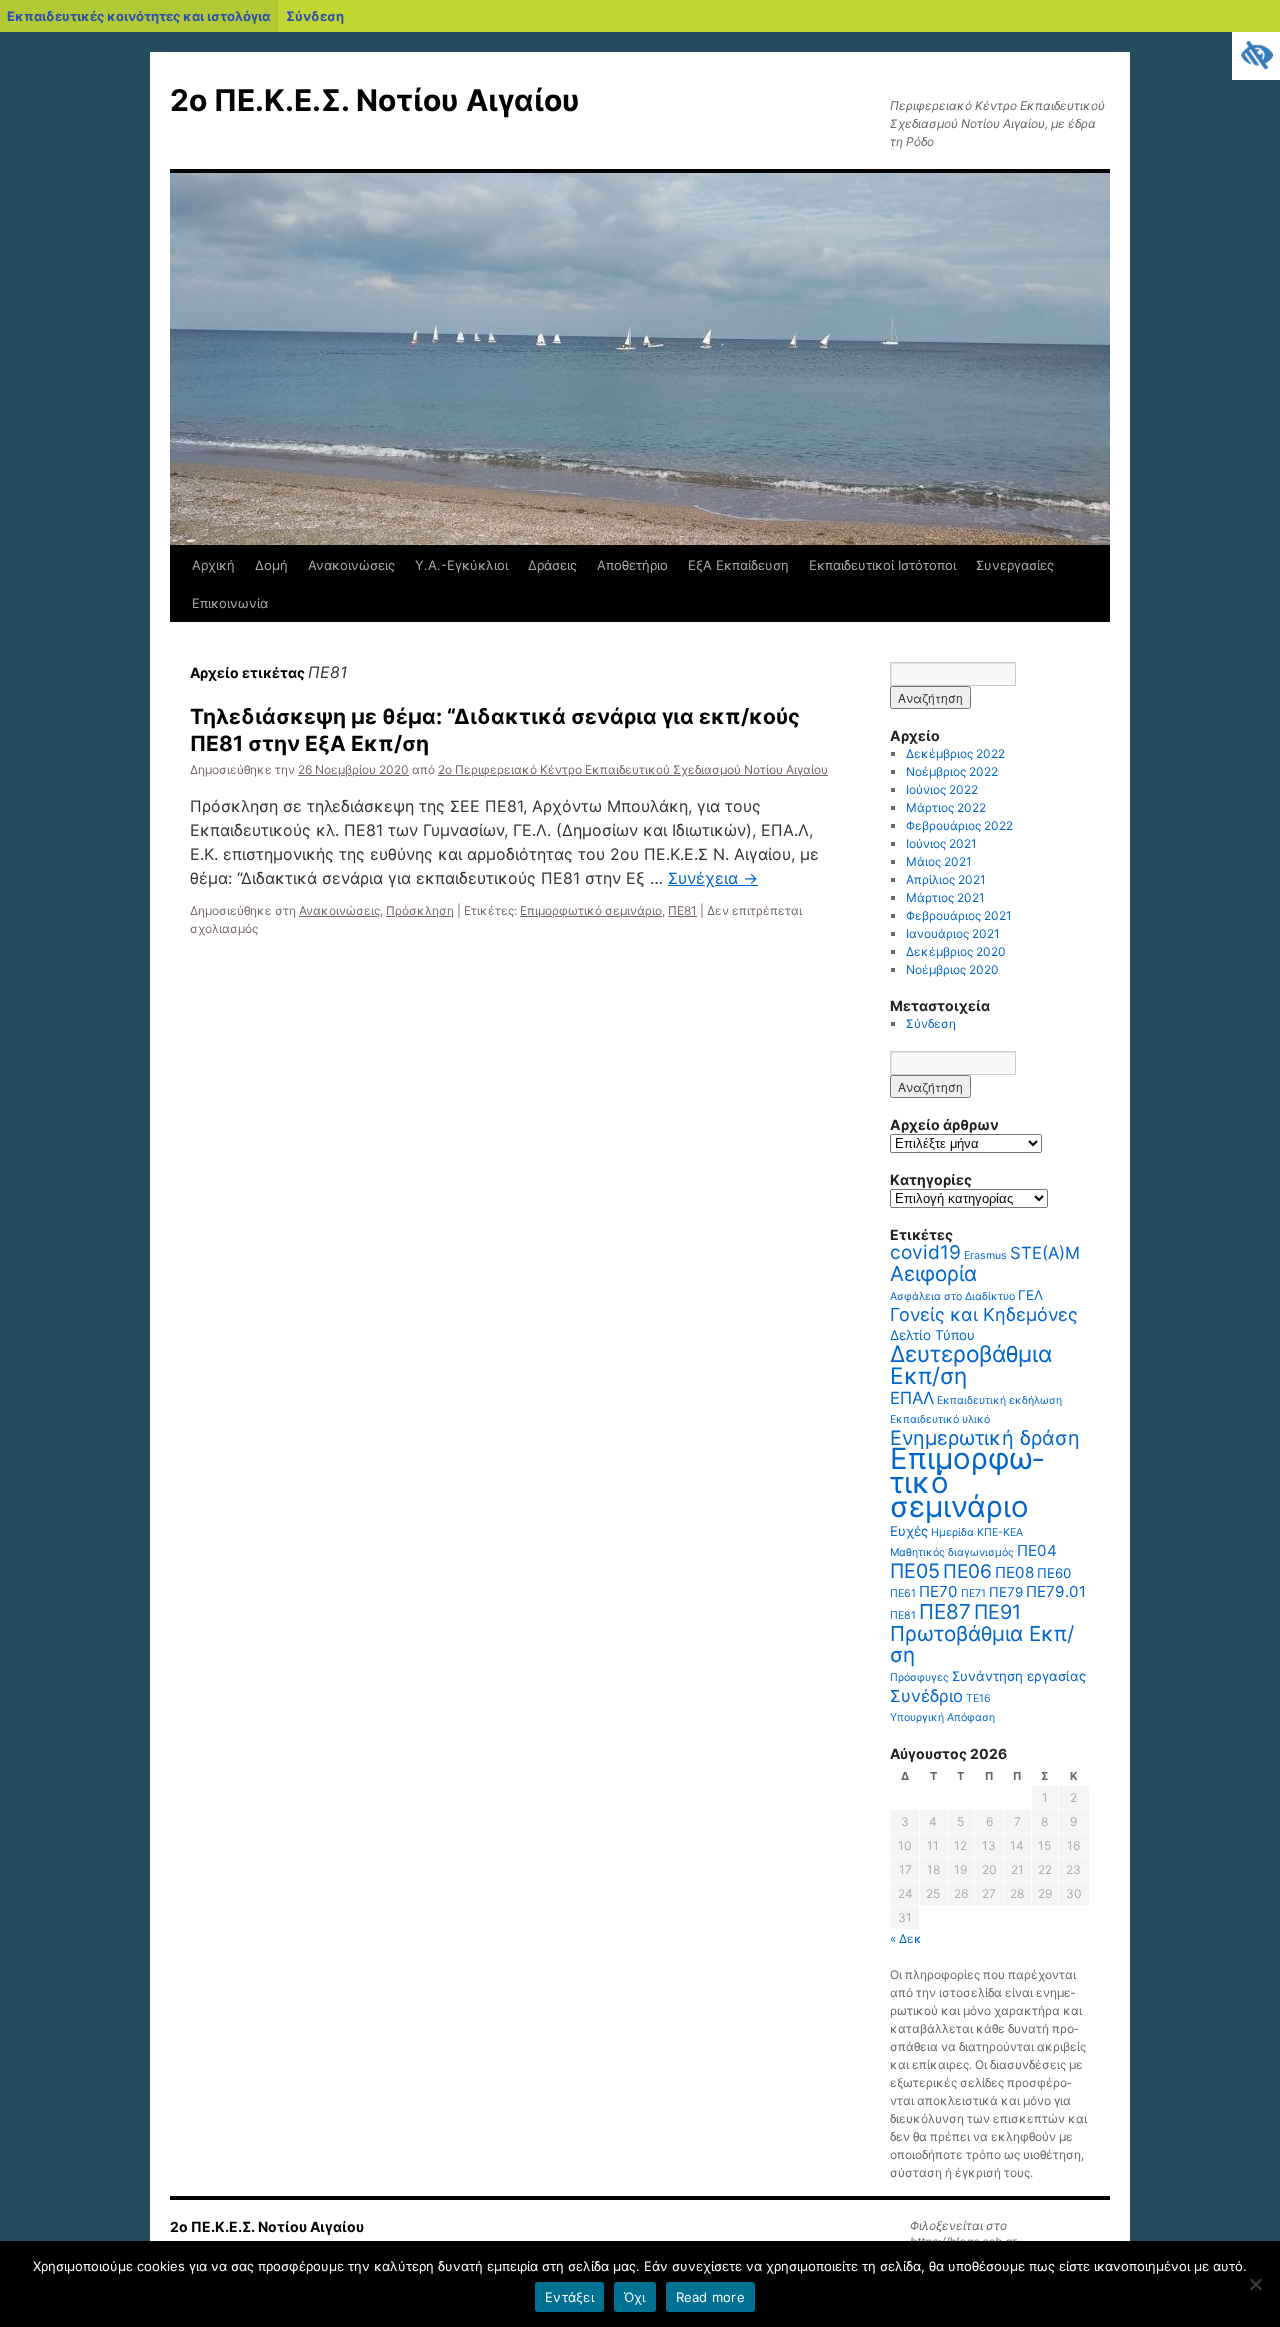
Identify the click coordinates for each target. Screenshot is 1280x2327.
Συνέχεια (713, 878)
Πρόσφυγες (919, 1677)
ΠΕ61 (903, 1593)
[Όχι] (1255, 2284)
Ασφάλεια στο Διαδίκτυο (952, 1296)
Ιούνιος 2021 (941, 843)
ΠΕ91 (997, 1612)
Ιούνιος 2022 (942, 789)
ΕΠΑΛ (912, 1398)
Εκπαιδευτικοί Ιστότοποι (882, 565)
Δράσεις (552, 565)
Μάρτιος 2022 (946, 807)
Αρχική (213, 565)
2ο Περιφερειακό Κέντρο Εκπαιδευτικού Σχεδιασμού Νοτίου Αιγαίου (633, 769)
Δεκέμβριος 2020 (956, 951)
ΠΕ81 (682, 910)
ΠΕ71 (973, 1593)
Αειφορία (933, 1273)
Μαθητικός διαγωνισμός (952, 1552)
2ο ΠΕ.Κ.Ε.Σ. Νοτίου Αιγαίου (375, 100)
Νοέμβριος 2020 (952, 969)
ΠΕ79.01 (1056, 1591)
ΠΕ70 (938, 1591)
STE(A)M (1045, 1253)
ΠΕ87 (945, 1611)
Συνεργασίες (1015, 565)
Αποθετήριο (632, 565)
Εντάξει (569, 2297)
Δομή (271, 565)
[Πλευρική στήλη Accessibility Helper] (1256, 56)
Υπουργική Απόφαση (942, 1717)
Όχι (635, 2297)
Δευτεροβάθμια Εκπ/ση (971, 1364)
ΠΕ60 (1054, 1573)
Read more (710, 2297)
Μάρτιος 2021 (945, 897)
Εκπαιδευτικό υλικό (940, 1419)
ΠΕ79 (1006, 1592)
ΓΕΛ (1030, 1295)
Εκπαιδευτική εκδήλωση (999, 1400)
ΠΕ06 (967, 1571)
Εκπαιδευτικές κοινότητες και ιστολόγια (138, 16)
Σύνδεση (315, 16)
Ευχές (909, 1531)
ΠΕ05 (915, 1571)
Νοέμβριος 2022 (952, 771)
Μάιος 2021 (939, 861)
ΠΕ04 (1037, 1550)
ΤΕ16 (978, 1698)
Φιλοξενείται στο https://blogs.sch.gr (963, 2233)
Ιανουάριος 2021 (953, 933)
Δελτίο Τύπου (932, 1335)
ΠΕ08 (1014, 1572)
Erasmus (985, 1255)
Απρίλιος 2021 (946, 879)
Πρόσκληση (420, 910)
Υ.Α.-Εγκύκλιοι (461, 565)
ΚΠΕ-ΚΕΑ (1000, 1532)
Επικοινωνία (230, 603)
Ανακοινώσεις (351, 565)
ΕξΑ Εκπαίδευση (738, 565)
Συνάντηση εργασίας (1019, 1676)
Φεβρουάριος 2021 (959, 915)
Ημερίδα (952, 1532)
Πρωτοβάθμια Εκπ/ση (982, 1644)
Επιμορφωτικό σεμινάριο (591, 910)
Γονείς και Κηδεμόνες (984, 1314)
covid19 (925, 1252)
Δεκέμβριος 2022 (955, 753)
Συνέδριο (926, 1696)
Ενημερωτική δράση (985, 1438)
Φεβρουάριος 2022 (959, 825)
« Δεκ (906, 1938)
